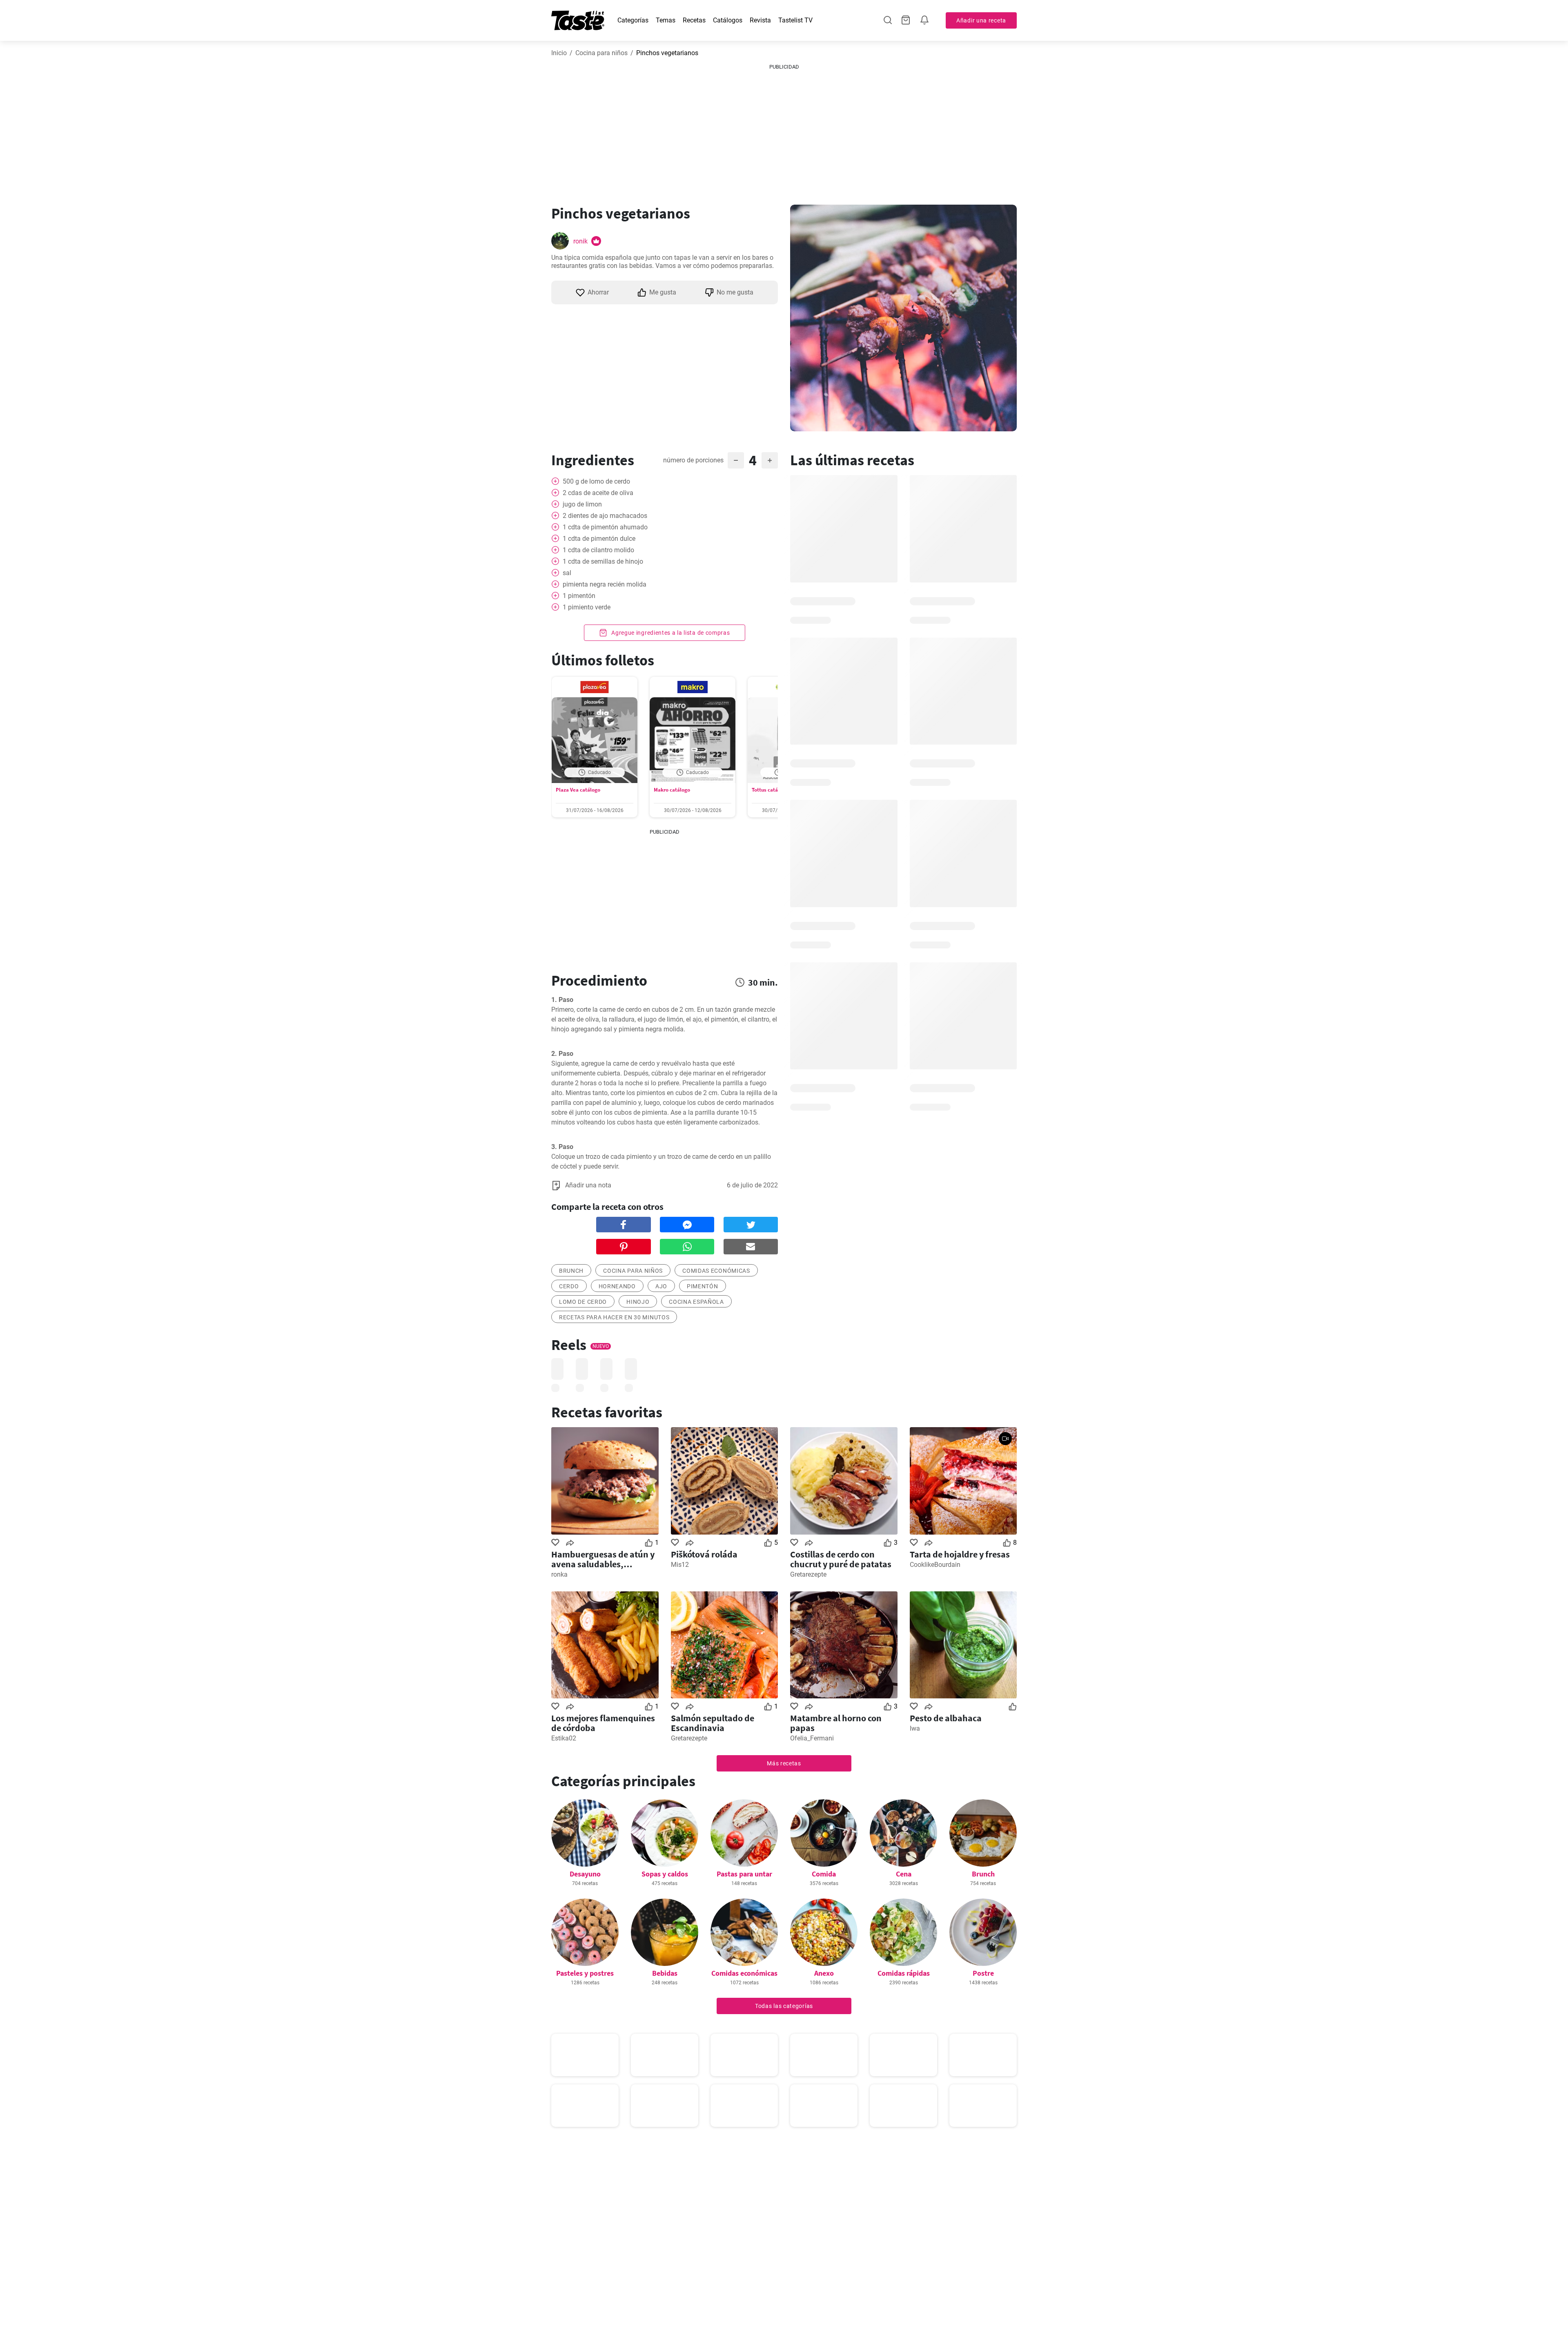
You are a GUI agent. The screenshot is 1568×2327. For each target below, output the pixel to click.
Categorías (633, 20)
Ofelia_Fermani (812, 1738)
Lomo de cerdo (583, 1302)
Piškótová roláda (704, 1554)
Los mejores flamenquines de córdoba (603, 1723)
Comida (824, 1874)
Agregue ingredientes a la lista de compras (670, 633)
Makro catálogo (672, 790)
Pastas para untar (744, 1874)
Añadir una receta (981, 20)
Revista (760, 20)
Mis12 (680, 1565)
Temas (666, 20)
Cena (904, 1874)
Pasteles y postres (585, 1973)
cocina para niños (633, 1271)
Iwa (915, 1728)
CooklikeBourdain (935, 1565)
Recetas (694, 20)
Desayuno (585, 1874)
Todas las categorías (784, 2006)
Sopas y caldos (665, 1874)
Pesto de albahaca (946, 1718)
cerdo (569, 1286)
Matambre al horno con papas (836, 1723)
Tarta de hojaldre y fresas (960, 1554)
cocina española (696, 1302)
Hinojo (638, 1302)
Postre (983, 1973)
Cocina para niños (601, 53)
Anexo (824, 1973)
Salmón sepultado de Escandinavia (713, 1723)
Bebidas (665, 1973)
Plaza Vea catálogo (578, 790)
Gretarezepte (808, 1574)
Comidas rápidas (904, 1973)
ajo (661, 1286)
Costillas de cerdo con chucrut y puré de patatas (841, 1559)
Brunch (983, 1874)
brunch (571, 1271)
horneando (617, 1286)
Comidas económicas (716, 1271)
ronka (559, 1574)
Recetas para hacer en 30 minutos (614, 1317)
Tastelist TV (795, 20)
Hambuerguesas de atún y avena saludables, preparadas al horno (603, 1559)
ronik (580, 241)
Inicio (559, 53)
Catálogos (728, 20)
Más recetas (784, 1763)
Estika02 (564, 1738)
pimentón (703, 1286)
